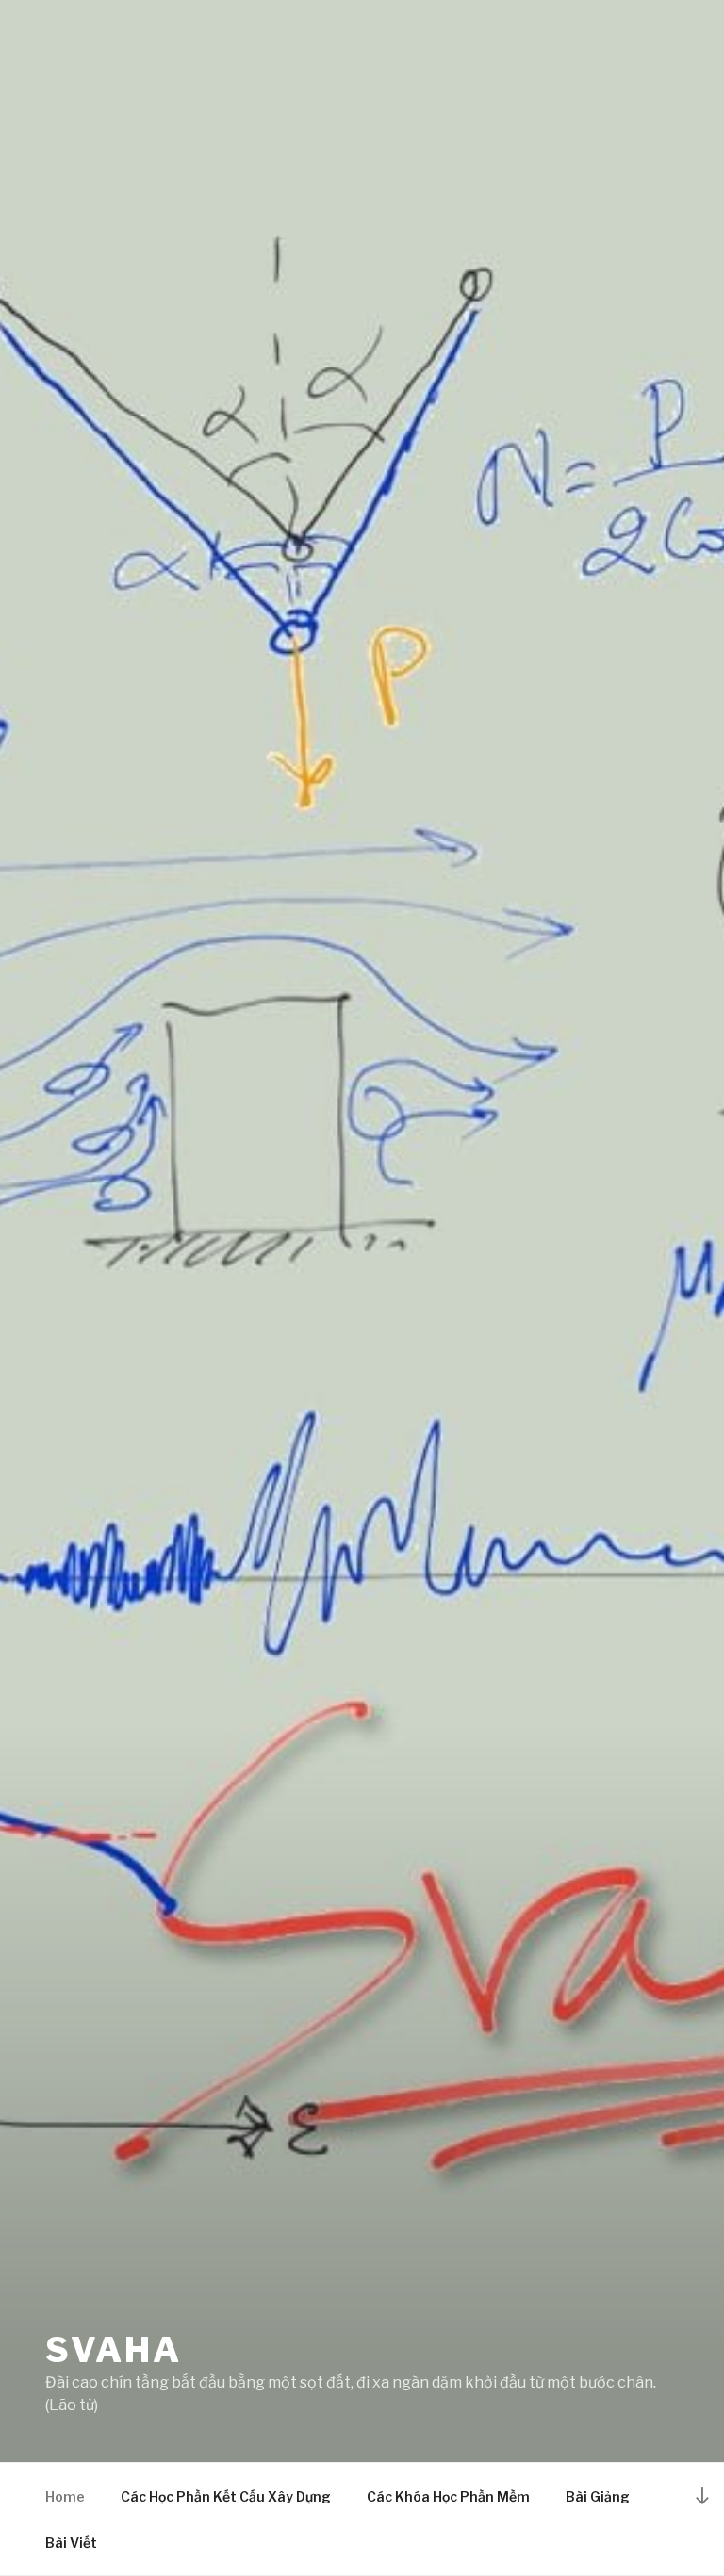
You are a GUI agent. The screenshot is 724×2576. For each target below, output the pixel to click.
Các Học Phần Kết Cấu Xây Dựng (226, 2496)
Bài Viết (71, 2543)
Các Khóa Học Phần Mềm (448, 2496)
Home (65, 2496)
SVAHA (113, 2350)
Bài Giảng (598, 2496)
